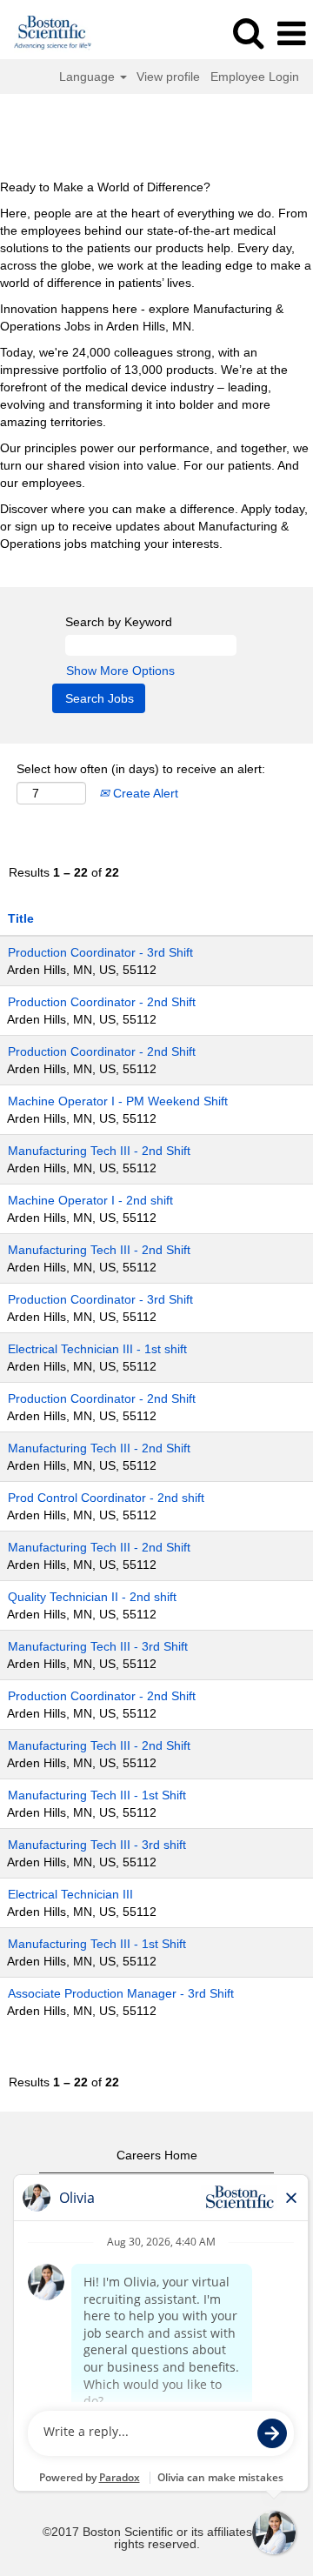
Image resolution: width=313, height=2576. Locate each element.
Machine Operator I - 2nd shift (90, 1200)
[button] (291, 33)
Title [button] (21, 918)
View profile (168, 77)
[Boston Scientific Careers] (47, 33)
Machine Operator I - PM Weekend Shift (118, 1101)
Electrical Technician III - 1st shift (97, 1349)
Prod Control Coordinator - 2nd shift (106, 1498)
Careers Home (157, 2155)
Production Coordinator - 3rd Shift (100, 952)
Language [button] (89, 77)
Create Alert (144, 793)
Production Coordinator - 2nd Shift (102, 1002)
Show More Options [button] (120, 671)
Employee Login (255, 77)
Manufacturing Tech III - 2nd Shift (99, 1151)
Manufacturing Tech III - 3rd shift (97, 1845)
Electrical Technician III (70, 1894)
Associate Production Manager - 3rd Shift (121, 1993)
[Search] (248, 33)
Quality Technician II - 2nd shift (92, 1597)
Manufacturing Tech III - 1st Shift (97, 1795)
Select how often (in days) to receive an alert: (141, 769)
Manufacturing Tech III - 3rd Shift (98, 1646)
